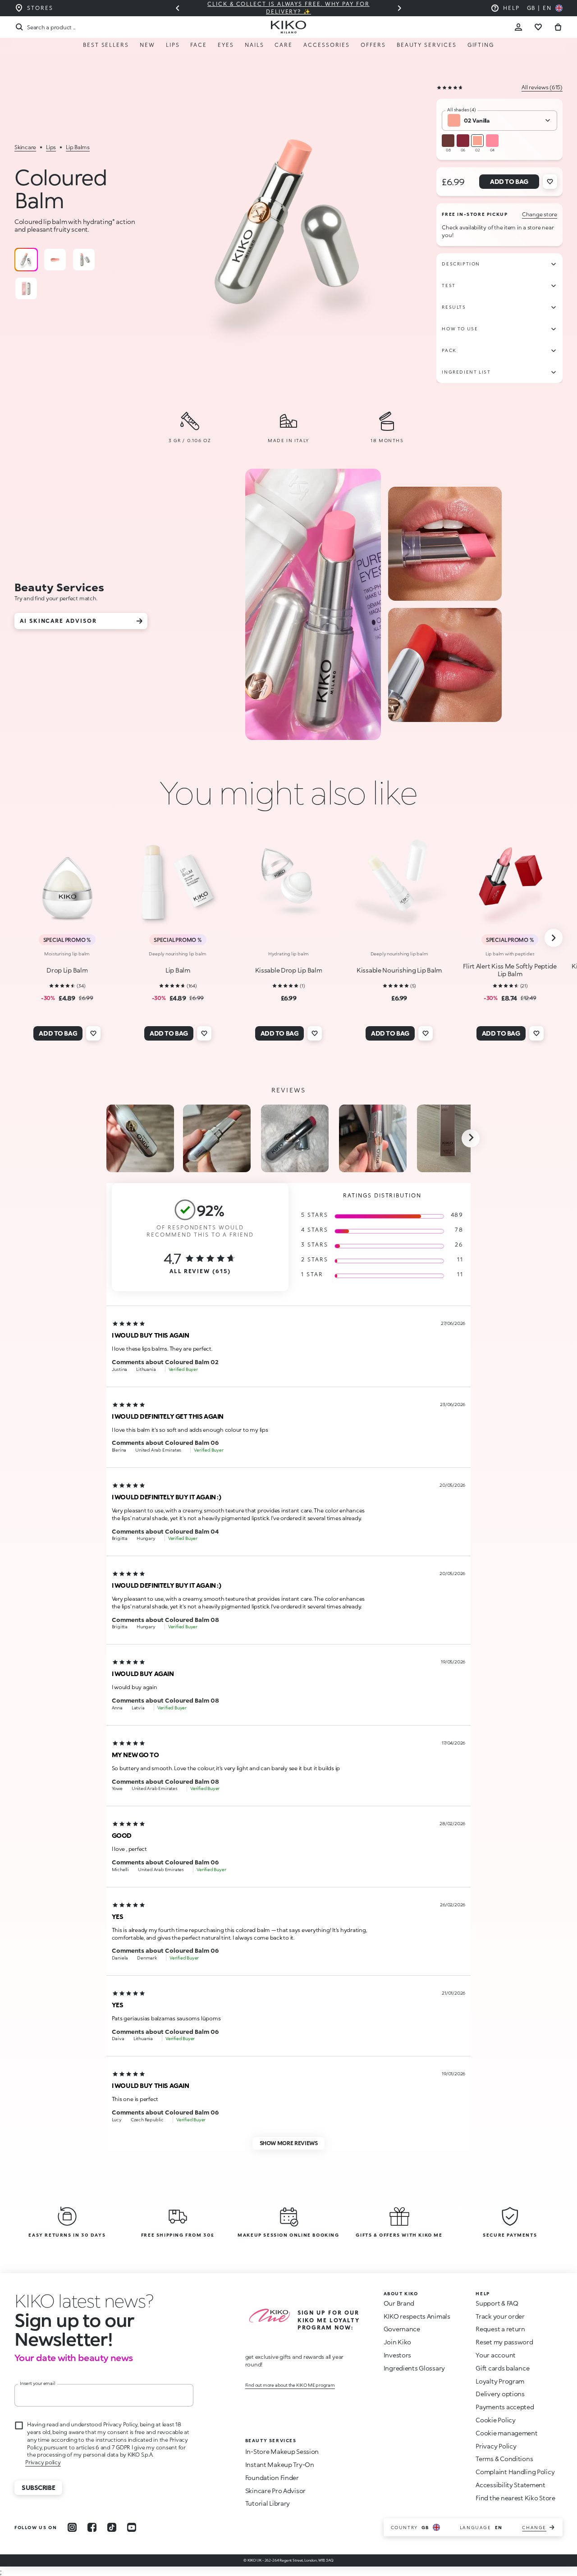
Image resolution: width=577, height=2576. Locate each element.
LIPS (173, 45)
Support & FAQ (497, 2303)
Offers (373, 45)
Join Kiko (397, 2342)
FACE (199, 45)
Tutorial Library (268, 2503)
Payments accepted (505, 2407)
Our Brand (399, 2303)
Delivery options (500, 2394)
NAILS (254, 45)
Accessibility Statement (511, 2485)
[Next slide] (399, 8)
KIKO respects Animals (417, 2316)
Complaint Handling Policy (515, 2472)
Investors (397, 2355)
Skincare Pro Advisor (275, 2491)
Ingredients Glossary (414, 2368)
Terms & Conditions (504, 2459)
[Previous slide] (178, 8)
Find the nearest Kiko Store (515, 2498)
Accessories (327, 45)
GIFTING (481, 45)
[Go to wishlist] (538, 27)
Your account (496, 2355)
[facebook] (92, 2527)
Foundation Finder (272, 2478)
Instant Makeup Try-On (280, 2464)
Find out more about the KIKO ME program (290, 2385)
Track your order (500, 2316)
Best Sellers (106, 45)
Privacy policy (43, 2462)
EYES (226, 45)
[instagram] (72, 2527)
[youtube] (132, 2527)
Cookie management (506, 2433)
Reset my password (504, 2342)
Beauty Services (427, 45)
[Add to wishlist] (550, 182)
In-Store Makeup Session (282, 2451)
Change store (540, 214)
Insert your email (38, 2383)
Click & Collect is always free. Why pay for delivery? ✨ (288, 8)
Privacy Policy (496, 2446)
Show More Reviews (289, 2143)
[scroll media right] (471, 1138)
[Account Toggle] (518, 27)
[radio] (26, 260)
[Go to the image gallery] (291, 222)
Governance (402, 2329)
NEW (147, 45)
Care (284, 45)
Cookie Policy (495, 2420)
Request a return (500, 2329)
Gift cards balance (502, 2368)
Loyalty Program (500, 2381)
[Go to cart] (558, 27)
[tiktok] (112, 2527)
